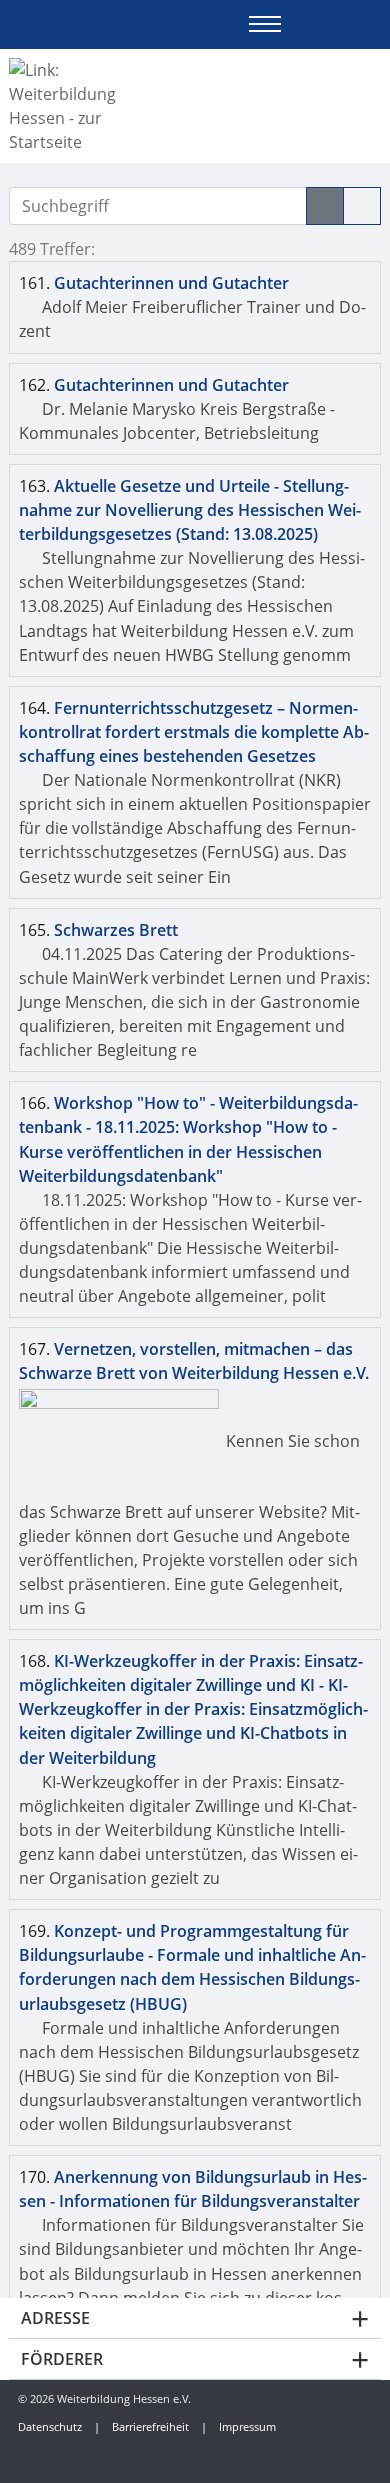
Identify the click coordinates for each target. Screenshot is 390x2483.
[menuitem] (46, 2456)
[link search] (372, 24)
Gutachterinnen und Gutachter (171, 283)
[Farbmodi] (337, 24)
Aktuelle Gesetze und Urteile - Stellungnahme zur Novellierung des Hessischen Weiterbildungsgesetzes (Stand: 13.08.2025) (190, 510)
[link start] (302, 24)
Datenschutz (50, 2426)
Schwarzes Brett (116, 930)
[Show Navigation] (265, 24)
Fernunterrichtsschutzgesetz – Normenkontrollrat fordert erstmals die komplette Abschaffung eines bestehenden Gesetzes (194, 732)
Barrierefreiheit (150, 2426)
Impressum (247, 2426)
